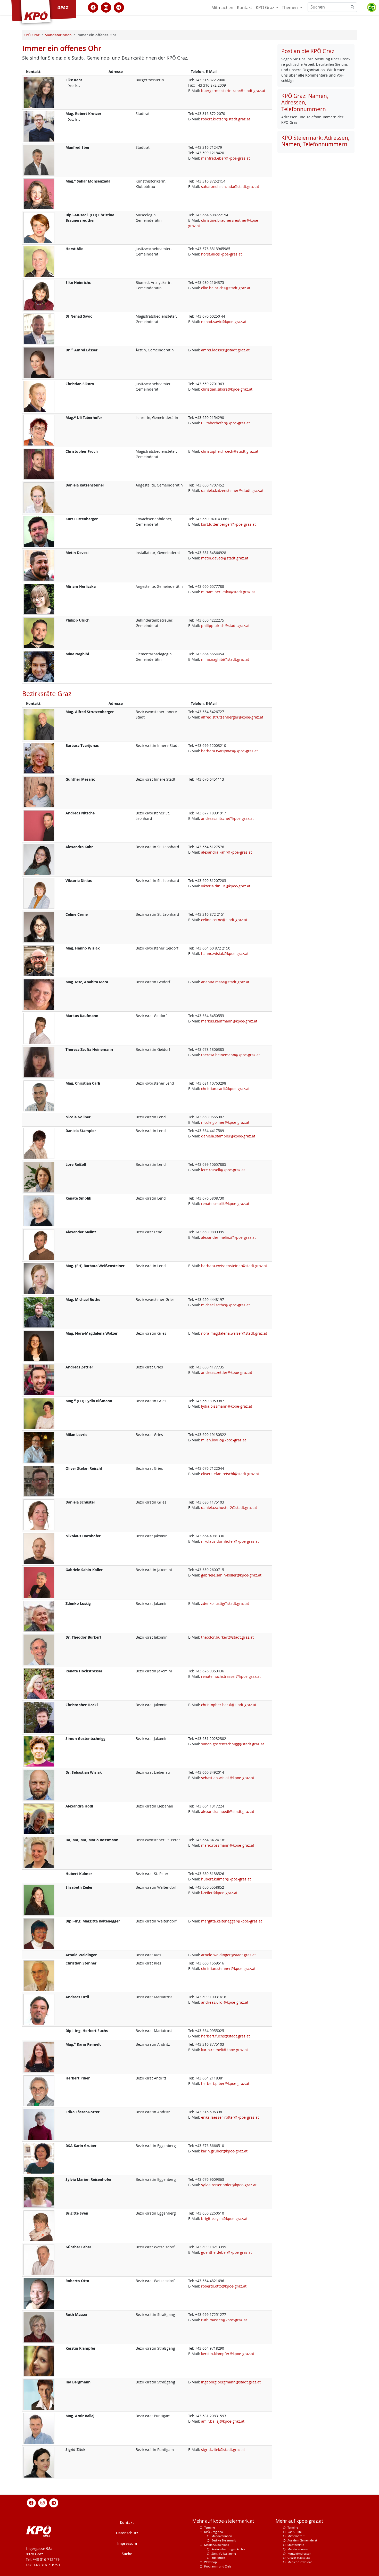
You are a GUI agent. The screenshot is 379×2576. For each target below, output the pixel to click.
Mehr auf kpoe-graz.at (299, 2521)
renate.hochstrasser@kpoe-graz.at (231, 1676)
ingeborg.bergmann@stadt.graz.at (231, 2382)
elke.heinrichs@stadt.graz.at (226, 288)
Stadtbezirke (296, 2545)
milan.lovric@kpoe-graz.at (224, 1440)
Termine (209, 2527)
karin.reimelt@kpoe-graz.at (225, 2050)
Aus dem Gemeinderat (302, 2540)
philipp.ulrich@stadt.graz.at (225, 626)
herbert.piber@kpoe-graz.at (225, 2083)
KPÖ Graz (265, 7)
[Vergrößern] (39, 92)
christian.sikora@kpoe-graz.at (227, 389)
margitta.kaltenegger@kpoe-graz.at (232, 1921)
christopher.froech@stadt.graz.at (230, 451)
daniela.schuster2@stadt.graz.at (229, 1508)
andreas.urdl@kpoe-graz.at (225, 2002)
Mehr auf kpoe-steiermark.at (223, 2521)
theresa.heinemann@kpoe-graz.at (230, 1055)
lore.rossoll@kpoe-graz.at (223, 1170)
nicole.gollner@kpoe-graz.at (225, 1122)
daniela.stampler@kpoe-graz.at (228, 1136)
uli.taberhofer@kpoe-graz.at (225, 423)
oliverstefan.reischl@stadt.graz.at (230, 1474)
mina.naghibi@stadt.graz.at (225, 659)
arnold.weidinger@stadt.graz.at (228, 1955)
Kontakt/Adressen (299, 2553)
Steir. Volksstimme (224, 2553)
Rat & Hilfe (295, 2532)
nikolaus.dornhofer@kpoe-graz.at (230, 1541)
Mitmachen (222, 7)
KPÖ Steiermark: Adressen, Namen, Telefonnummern (315, 141)
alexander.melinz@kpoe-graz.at (228, 1237)
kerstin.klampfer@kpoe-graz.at (228, 2354)
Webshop (211, 2562)
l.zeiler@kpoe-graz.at (219, 1893)
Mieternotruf (296, 2536)
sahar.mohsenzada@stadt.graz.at (230, 187)
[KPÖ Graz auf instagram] (106, 7)
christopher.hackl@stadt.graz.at (229, 1705)
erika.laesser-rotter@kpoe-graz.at (230, 2117)
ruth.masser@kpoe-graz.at (224, 2320)
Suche (127, 2554)
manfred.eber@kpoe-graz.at (225, 158)
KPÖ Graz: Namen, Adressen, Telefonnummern (305, 102)
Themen (290, 7)
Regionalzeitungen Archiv (228, 2549)
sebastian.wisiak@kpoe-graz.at (228, 1778)
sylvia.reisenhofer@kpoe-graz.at (229, 2185)
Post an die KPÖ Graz (308, 51)
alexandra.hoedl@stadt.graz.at (228, 1811)
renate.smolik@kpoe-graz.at (225, 1204)
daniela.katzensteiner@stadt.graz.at (232, 490)
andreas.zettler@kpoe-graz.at (227, 1372)
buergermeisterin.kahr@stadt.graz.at (233, 91)
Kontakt (245, 7)
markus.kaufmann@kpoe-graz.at (229, 1021)
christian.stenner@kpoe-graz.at (228, 1968)
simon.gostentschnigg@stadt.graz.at (233, 1744)
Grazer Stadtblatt (299, 2558)
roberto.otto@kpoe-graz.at (224, 2286)
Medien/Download (217, 2545)
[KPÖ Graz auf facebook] (93, 7)
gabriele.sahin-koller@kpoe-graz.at (231, 1575)
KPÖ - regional (214, 2532)
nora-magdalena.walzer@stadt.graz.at (234, 1333)
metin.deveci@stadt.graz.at (225, 558)
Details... (74, 86)
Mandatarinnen (222, 2536)
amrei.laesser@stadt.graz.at (225, 350)
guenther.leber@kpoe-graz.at (226, 2252)
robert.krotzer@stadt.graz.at (226, 119)
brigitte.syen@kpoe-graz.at (224, 2219)
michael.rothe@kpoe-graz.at (225, 1305)
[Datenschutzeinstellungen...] (372, 7)
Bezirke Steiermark (224, 2540)
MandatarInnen (298, 2549)
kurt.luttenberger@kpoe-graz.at (228, 524)
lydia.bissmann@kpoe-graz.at (227, 1406)
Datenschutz (127, 2533)
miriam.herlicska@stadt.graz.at (228, 592)
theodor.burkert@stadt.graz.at (227, 1637)
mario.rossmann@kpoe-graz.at (228, 1845)
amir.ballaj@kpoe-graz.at (223, 2421)
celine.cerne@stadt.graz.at (224, 920)
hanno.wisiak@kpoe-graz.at (225, 953)
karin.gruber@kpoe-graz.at (224, 2151)
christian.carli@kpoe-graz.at (225, 1089)
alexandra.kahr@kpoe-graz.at (226, 852)
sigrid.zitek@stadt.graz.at (223, 2450)
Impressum (127, 2543)
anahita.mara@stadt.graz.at (225, 982)
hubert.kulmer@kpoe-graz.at (226, 1879)
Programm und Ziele (218, 2566)
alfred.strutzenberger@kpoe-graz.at (232, 717)
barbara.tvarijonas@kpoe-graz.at (229, 751)
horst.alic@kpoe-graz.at (221, 254)
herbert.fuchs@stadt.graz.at (225, 2036)
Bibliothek (218, 2558)
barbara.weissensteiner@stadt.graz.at (234, 1266)
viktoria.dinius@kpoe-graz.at (226, 886)
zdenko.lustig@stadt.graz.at (225, 1603)
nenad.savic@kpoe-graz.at (224, 322)
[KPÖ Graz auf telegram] (119, 7)
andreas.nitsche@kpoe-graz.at (227, 818)
